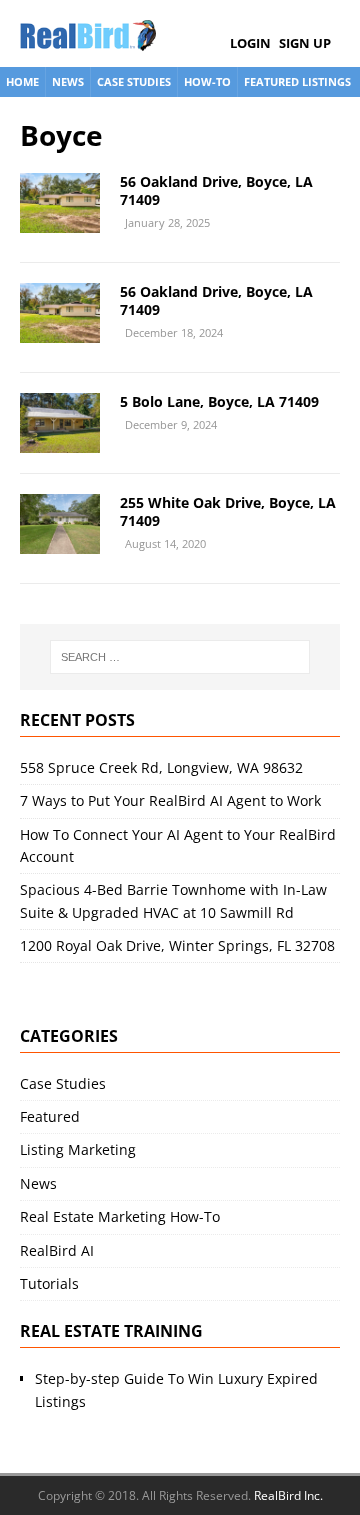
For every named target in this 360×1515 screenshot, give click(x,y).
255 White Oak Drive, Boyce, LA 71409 (228, 511)
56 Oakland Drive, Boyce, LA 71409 (216, 190)
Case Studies (134, 81)
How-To (207, 81)
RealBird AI (57, 1250)
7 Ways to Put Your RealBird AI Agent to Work (170, 800)
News (68, 81)
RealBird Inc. (288, 1495)
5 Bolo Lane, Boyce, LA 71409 (219, 401)
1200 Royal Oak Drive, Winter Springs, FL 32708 (177, 945)
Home (22, 81)
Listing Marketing (78, 1149)
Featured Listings (297, 81)
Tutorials (49, 1283)
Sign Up (305, 43)
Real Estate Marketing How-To (120, 1216)
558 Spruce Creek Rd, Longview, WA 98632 (161, 767)
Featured (50, 1116)
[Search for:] (180, 657)
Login (250, 43)
